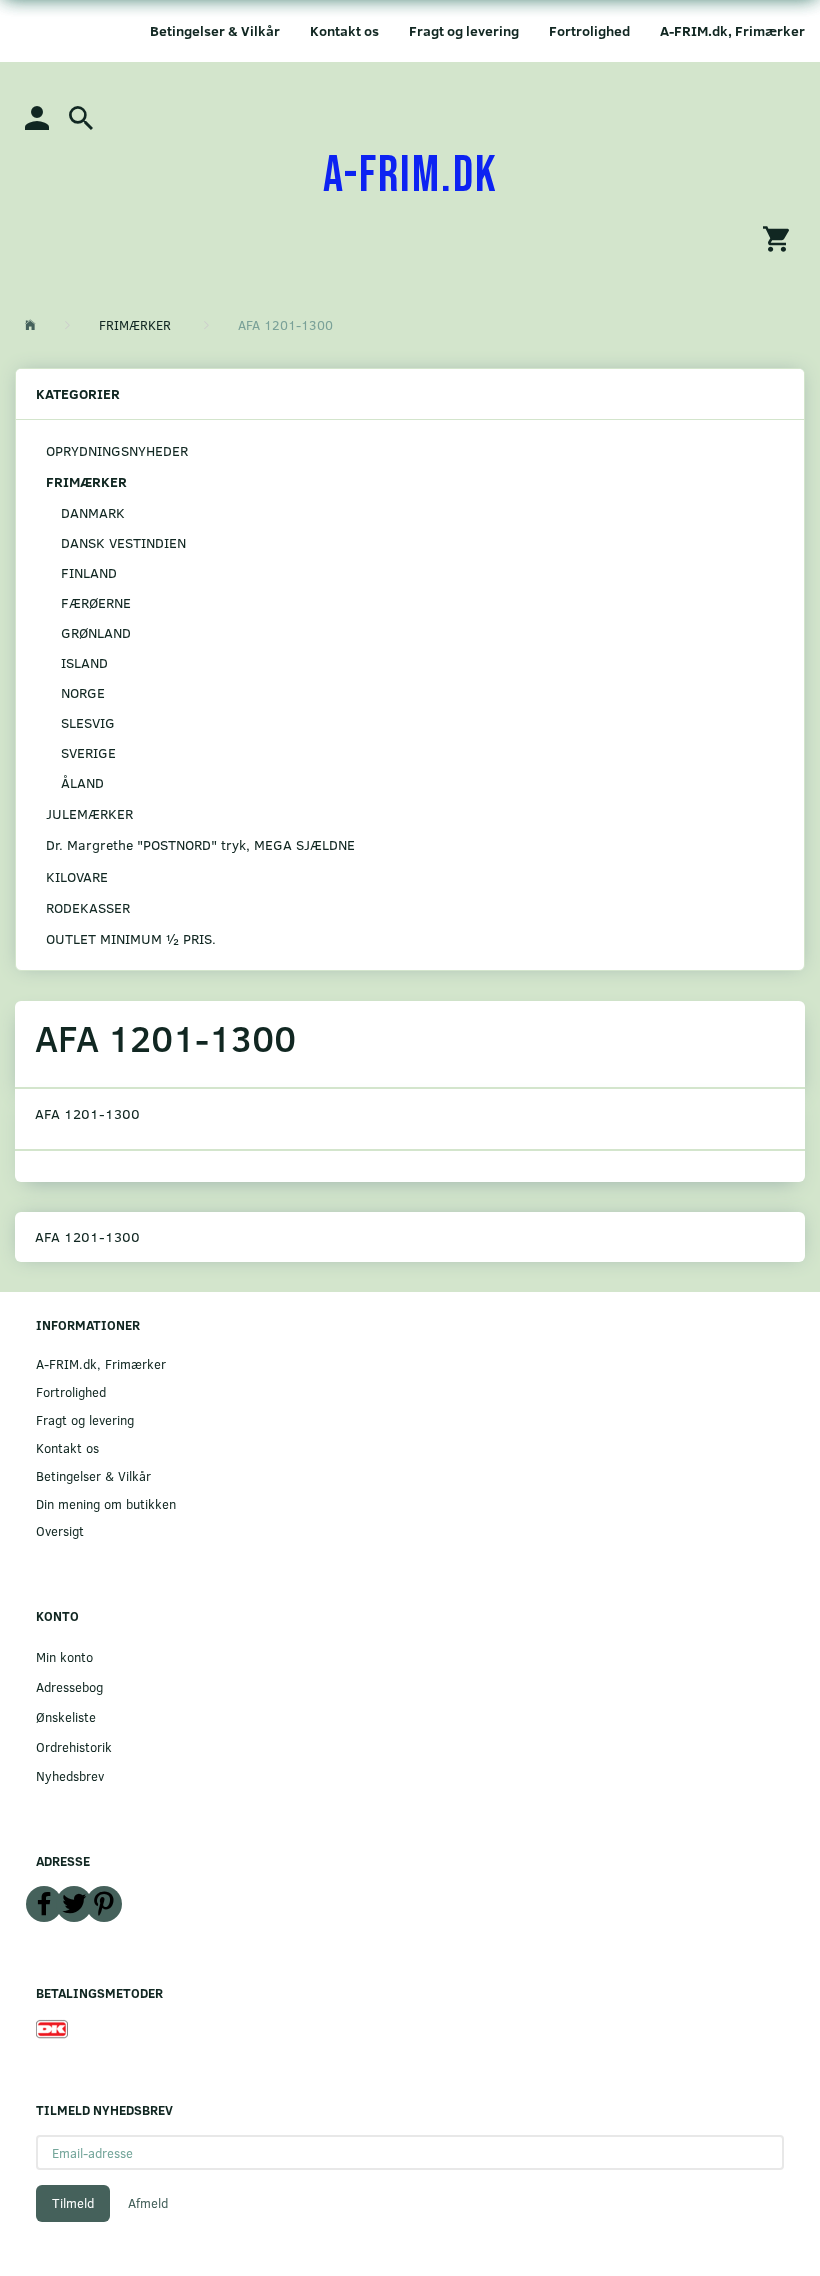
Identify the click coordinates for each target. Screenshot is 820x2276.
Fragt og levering (464, 30)
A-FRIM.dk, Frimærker (732, 30)
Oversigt (60, 1530)
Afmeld (148, 2203)
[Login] (37, 116)
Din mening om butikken (106, 1503)
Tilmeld (73, 2203)
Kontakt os (344, 30)
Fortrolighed (589, 30)
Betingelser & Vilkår (215, 30)
